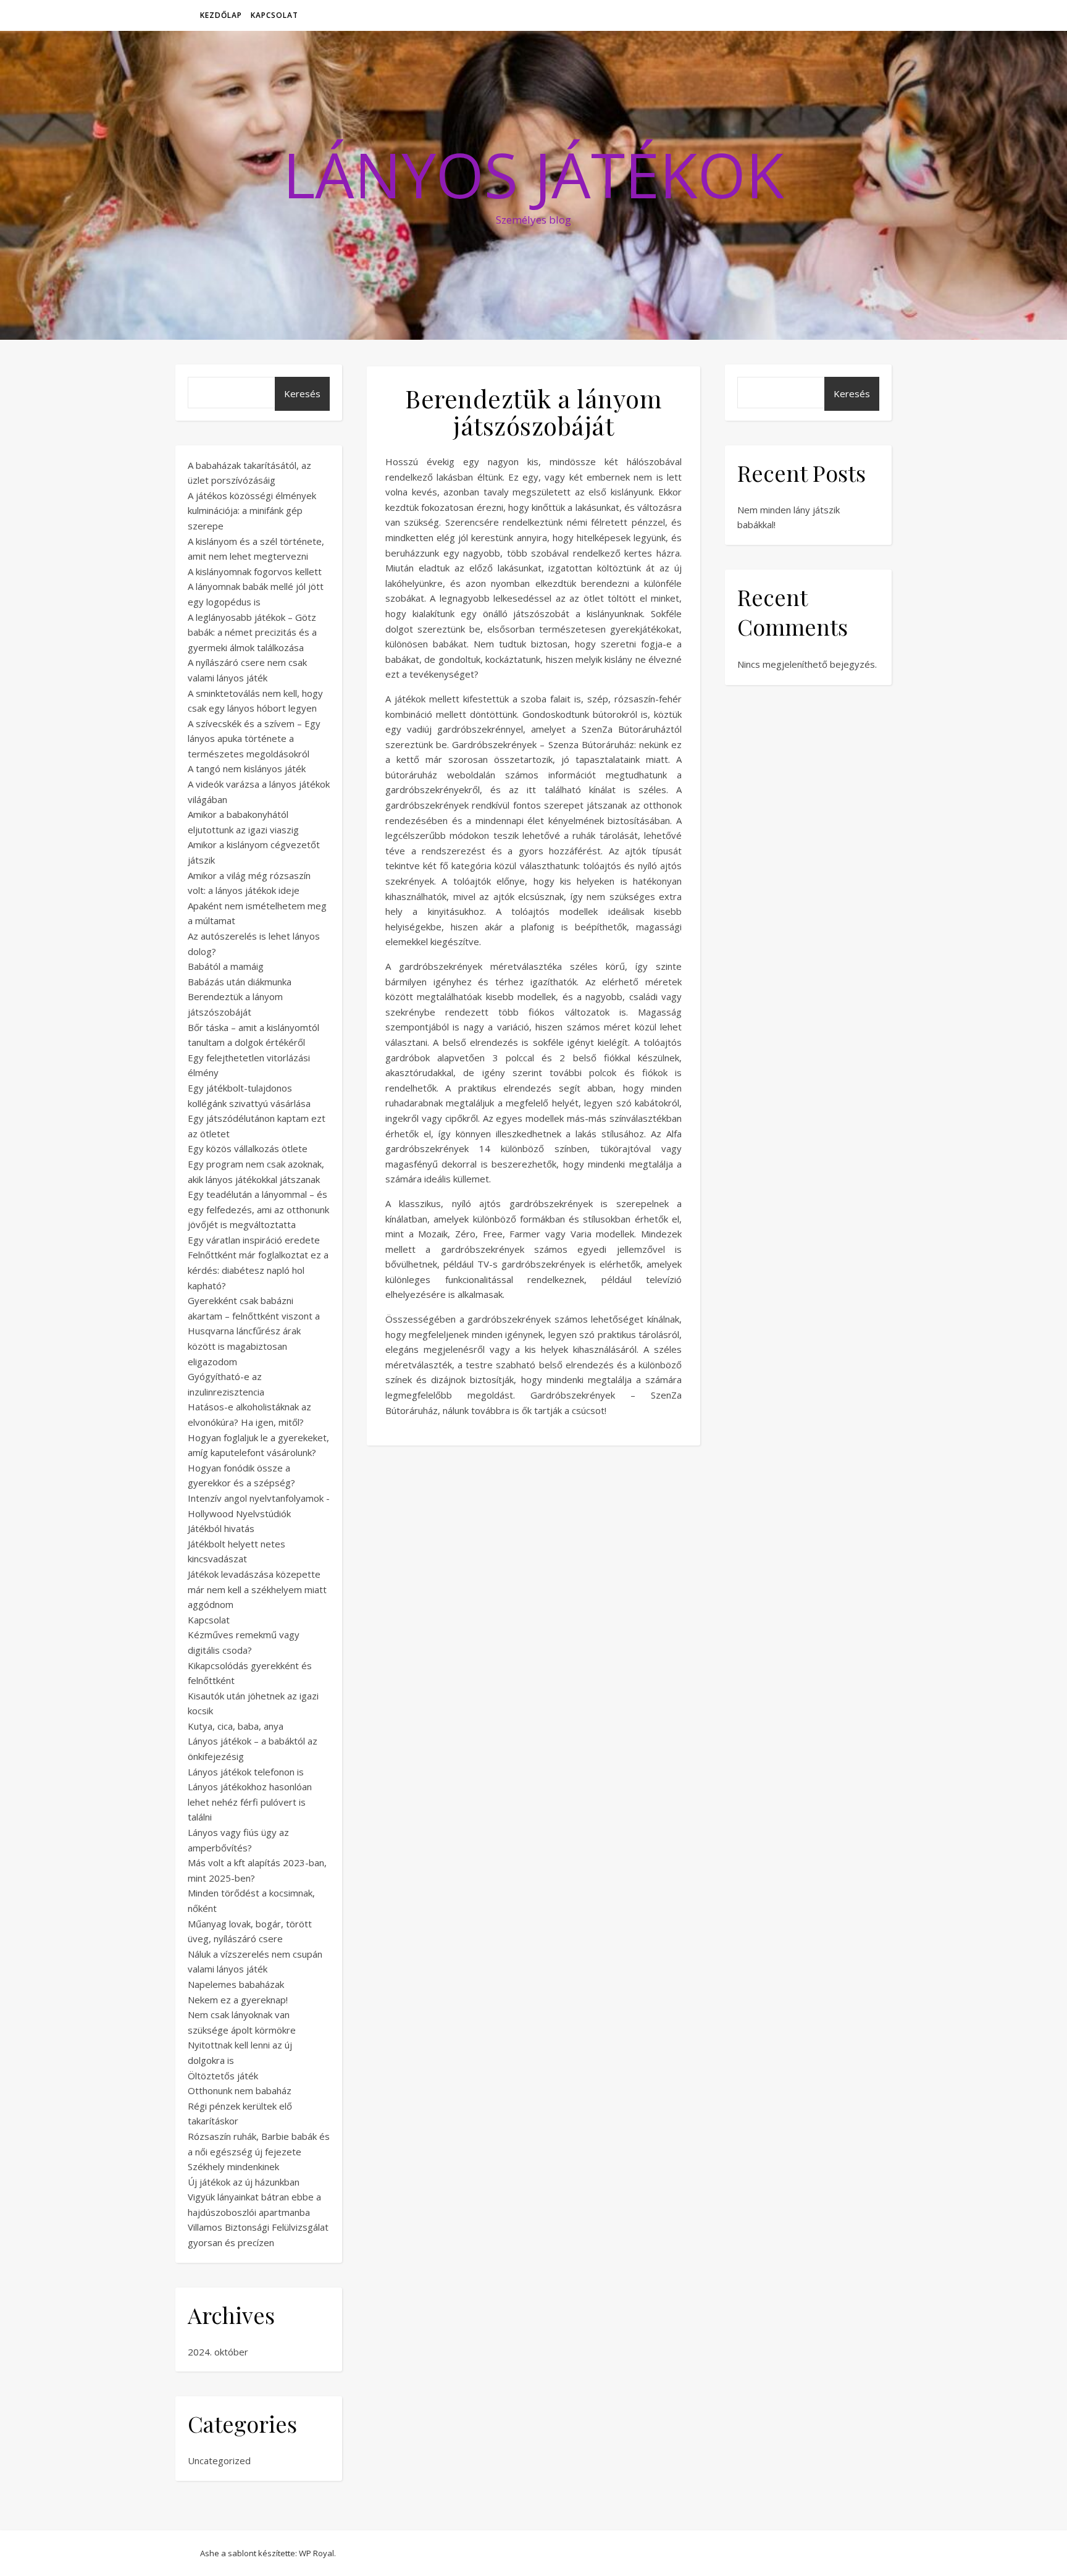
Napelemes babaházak (236, 1984)
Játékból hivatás (221, 1528)
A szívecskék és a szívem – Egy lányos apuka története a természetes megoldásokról (254, 739)
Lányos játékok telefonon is (246, 1772)
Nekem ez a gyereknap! (238, 2000)
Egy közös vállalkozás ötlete (248, 1148)
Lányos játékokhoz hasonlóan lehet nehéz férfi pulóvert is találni (250, 1802)
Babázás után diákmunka (240, 982)
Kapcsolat (274, 15)
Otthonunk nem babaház (240, 2090)
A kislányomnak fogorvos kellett (255, 571)
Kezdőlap (221, 15)
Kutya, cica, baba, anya (236, 1726)
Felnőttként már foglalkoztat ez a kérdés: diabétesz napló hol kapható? (258, 1270)
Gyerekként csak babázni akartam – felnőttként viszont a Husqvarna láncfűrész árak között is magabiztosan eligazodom (254, 1331)
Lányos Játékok (533, 174)
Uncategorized (219, 2460)
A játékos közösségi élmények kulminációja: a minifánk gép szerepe (252, 511)
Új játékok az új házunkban (244, 2182)
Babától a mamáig (226, 966)
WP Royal (316, 2553)
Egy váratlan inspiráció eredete (254, 1240)
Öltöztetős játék (223, 2076)
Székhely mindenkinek (233, 2166)
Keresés (302, 394)
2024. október (218, 2352)
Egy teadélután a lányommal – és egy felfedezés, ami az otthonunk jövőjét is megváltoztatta (258, 1209)
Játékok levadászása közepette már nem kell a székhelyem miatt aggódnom (257, 1589)
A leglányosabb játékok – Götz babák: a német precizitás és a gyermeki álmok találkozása (252, 632)
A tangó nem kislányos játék (247, 768)
